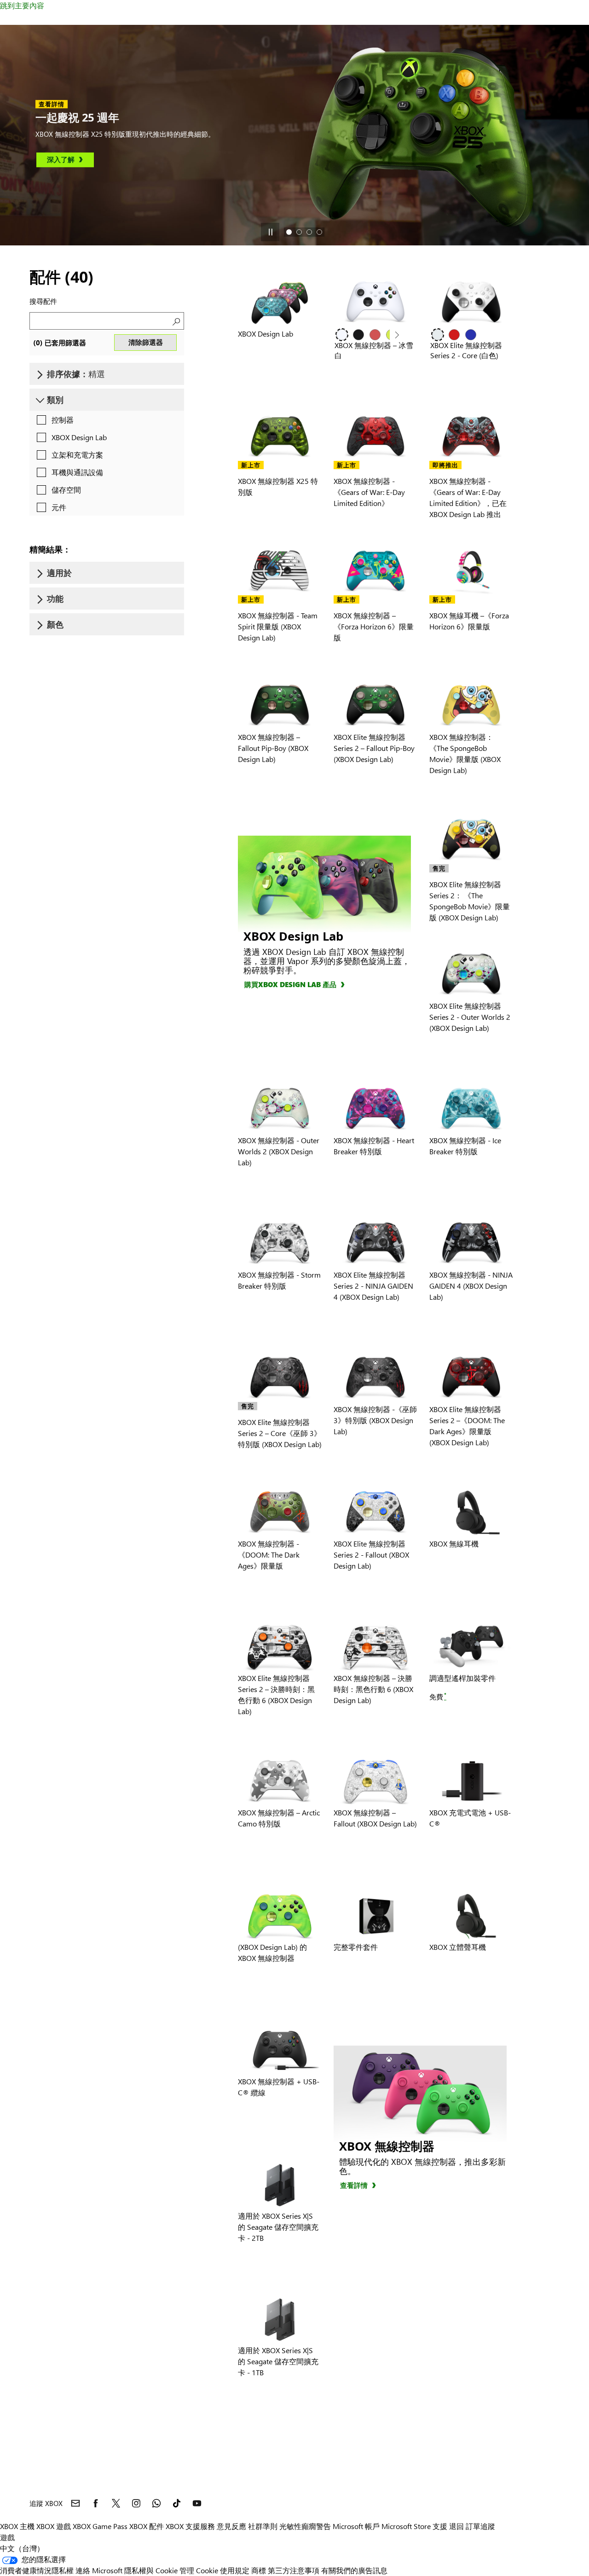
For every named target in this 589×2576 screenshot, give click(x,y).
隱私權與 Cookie (151, 2570)
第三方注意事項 (294, 2570)
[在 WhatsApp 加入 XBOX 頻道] (156, 2503)
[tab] (289, 232)
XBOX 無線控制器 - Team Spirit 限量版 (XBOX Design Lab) (278, 626)
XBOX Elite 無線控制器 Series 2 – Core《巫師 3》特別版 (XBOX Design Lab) (280, 1433)
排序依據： (76, 374)
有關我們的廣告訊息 (354, 2570)
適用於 (59, 573)
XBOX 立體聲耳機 (458, 1947)
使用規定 (235, 2570)
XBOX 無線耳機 (454, 1544)
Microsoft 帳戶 (356, 2526)
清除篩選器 (146, 342)
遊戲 (7, 2537)
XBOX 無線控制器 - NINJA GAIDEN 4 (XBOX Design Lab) (471, 1286)
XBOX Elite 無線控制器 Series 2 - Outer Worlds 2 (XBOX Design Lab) (470, 1017)
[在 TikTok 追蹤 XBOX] (177, 2503)
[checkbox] (53, 420)
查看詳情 (354, 2185)
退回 (456, 2526)
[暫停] (270, 232)
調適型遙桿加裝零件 (462, 1678)
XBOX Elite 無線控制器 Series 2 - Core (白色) (466, 350)
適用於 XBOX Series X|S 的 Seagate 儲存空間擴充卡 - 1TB (278, 2361)
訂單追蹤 (480, 2526)
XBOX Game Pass (100, 2526)
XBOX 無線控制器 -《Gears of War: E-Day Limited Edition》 (369, 492)
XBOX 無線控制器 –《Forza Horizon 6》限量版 (374, 626)
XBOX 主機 (17, 2526)
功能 (55, 599)
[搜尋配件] (175, 321)
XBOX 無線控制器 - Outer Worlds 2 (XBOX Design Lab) (279, 1151)
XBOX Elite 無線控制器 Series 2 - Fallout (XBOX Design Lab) (371, 1555)
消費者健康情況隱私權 (37, 2570)
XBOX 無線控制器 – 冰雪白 (374, 350)
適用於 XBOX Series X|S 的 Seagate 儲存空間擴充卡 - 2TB (278, 2227)
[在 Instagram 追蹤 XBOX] (136, 2503)
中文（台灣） (22, 2548)
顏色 (55, 624)
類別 (55, 400)
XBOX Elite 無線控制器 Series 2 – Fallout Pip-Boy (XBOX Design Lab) (374, 748)
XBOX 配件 (147, 2526)
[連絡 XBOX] (75, 2503)
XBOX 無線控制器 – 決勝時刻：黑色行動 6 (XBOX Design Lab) (373, 1689)
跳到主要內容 (22, 5)
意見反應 (231, 2526)
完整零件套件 (356, 1947)
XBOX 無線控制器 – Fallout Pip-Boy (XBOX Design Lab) (273, 748)
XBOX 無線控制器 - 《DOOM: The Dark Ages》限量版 (269, 1555)
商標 (259, 2570)
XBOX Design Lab (266, 334)
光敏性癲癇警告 (305, 2526)
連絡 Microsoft (99, 2570)
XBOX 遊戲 (54, 2526)
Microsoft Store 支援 (414, 2526)
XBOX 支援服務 (190, 2526)
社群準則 (263, 2526)
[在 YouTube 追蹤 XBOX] (197, 2503)
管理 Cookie (199, 2570)
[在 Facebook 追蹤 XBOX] (96, 2503)
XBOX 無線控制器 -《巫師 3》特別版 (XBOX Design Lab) (375, 1420)
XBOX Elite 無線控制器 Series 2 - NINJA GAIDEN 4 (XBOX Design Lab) (373, 1286)
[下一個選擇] (397, 335)
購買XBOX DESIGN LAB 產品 (290, 984)
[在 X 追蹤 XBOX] (116, 2503)
